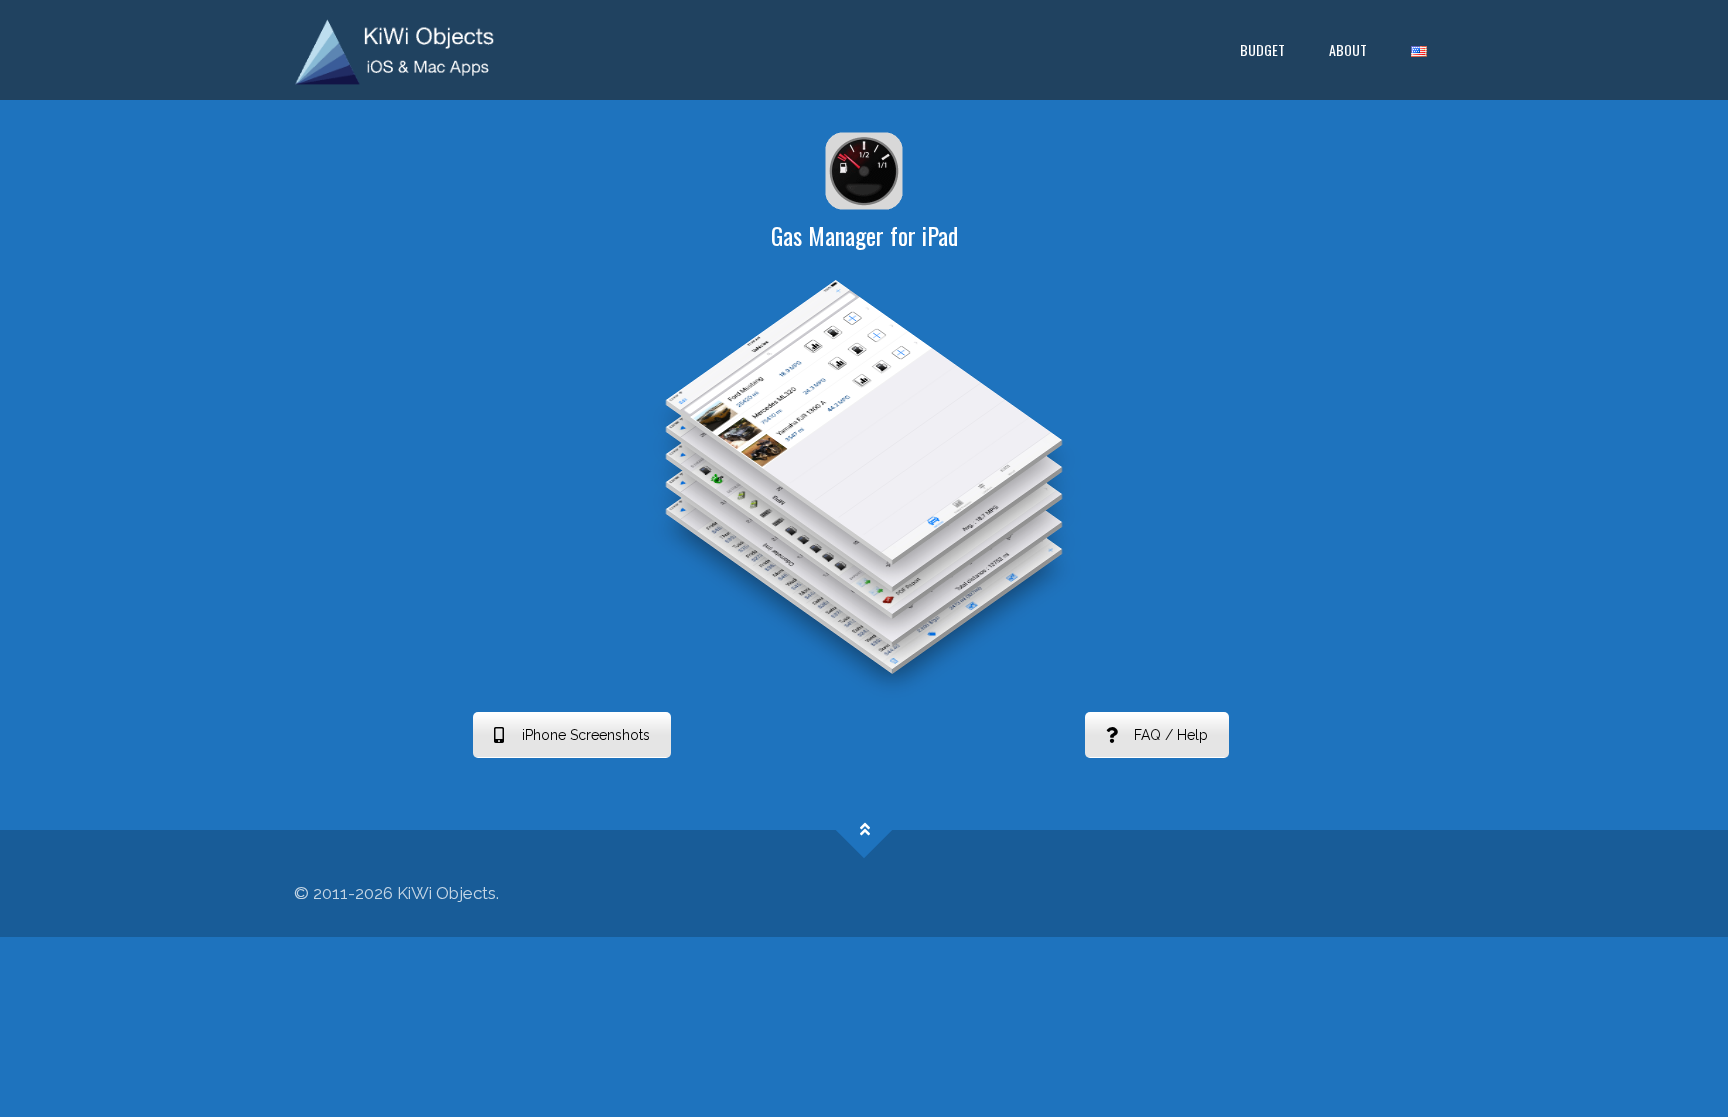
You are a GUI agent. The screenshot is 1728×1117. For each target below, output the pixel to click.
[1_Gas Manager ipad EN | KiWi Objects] (394, 50)
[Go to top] (864, 829)
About (1348, 49)
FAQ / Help (1171, 735)
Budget (1262, 49)
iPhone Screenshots (586, 735)
